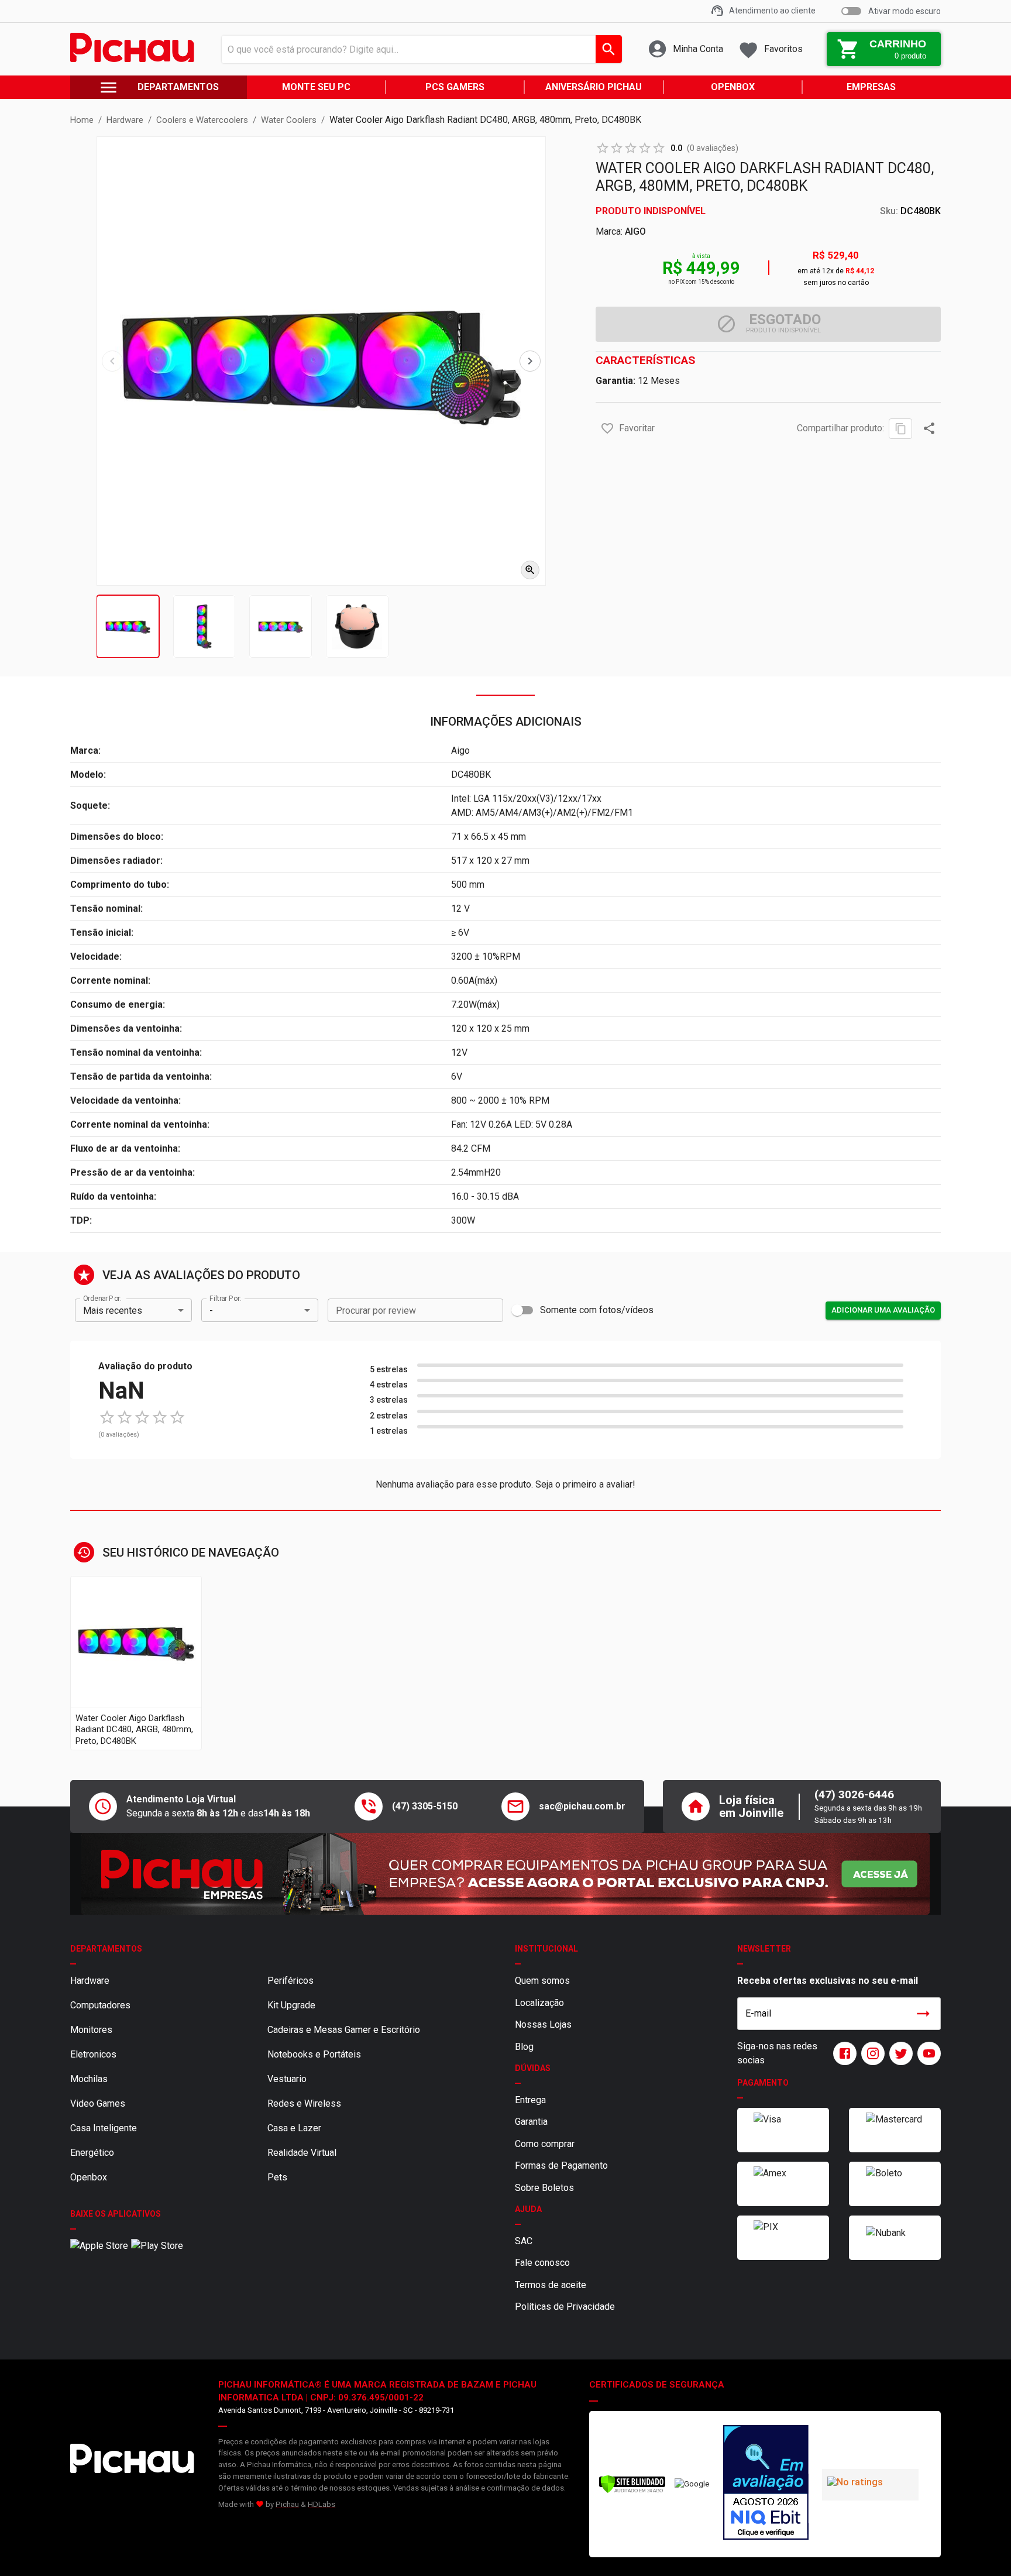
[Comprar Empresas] (505, 1874)
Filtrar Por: (225, 1299)
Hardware (90, 1981)
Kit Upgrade (291, 2005)
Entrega (530, 2100)
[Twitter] (899, 2053)
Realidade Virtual (302, 2153)
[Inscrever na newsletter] (923, 2014)
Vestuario (287, 2079)
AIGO (635, 231)
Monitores (91, 2030)
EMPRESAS (871, 87)
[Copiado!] (900, 429)
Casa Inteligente (104, 2128)
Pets (277, 2177)
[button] (607, 428)
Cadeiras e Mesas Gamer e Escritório (344, 2030)
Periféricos (290, 1981)
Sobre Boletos (544, 2188)
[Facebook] (842, 2053)
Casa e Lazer (294, 2128)
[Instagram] (871, 2053)
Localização (539, 2003)
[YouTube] (927, 2053)
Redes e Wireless (304, 2103)
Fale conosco (542, 2263)
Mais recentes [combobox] (113, 1311)
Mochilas (89, 2079)
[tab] (128, 626)
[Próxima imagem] (530, 361)
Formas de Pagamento (561, 2165)
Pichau (287, 2504)
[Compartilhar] (929, 428)
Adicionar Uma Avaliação (883, 1310)
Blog (524, 2047)
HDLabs (321, 2504)
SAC (524, 2241)
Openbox (89, 2177)
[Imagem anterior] (112, 361)
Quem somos (542, 1981)
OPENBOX (733, 87)
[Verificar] (632, 2491)
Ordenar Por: (102, 1299)
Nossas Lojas (543, 2024)
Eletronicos (93, 2054)
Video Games (98, 2103)
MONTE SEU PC (316, 87)
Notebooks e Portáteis (314, 2054)
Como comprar (545, 2144)
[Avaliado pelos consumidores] (766, 2484)
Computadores (100, 2005)
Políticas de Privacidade (565, 2307)
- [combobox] (211, 1311)
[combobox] (419, 49)
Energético (92, 2153)
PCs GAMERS (455, 87)
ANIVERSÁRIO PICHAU (594, 87)
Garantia (531, 2122)
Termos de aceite (551, 2285)
